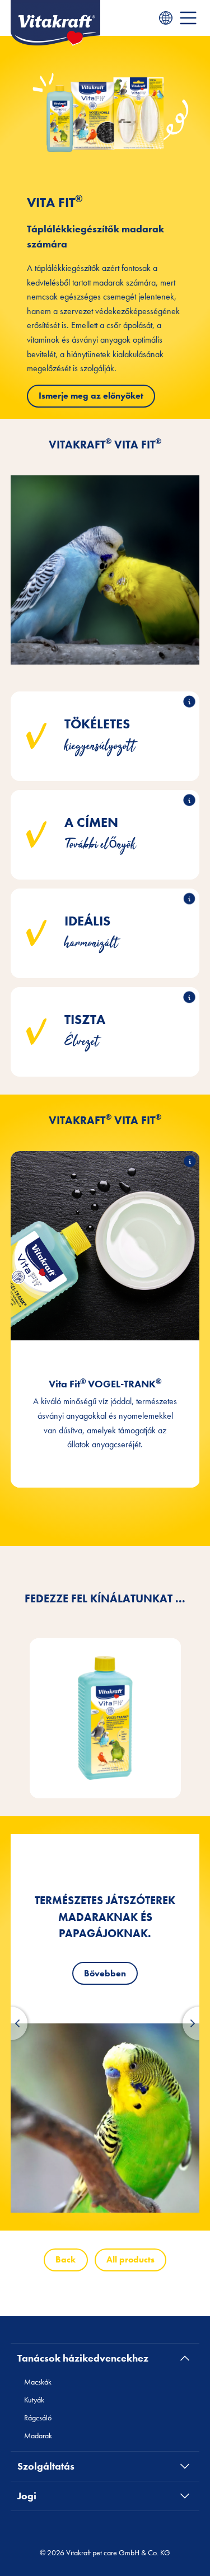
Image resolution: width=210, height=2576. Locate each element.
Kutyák (34, 2400)
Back (66, 2259)
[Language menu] (166, 18)
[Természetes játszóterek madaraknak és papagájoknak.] (105, 2118)
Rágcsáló (38, 2418)
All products (130, 2259)
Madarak (38, 2435)
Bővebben (105, 1973)
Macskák (38, 2382)
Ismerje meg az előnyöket (91, 396)
